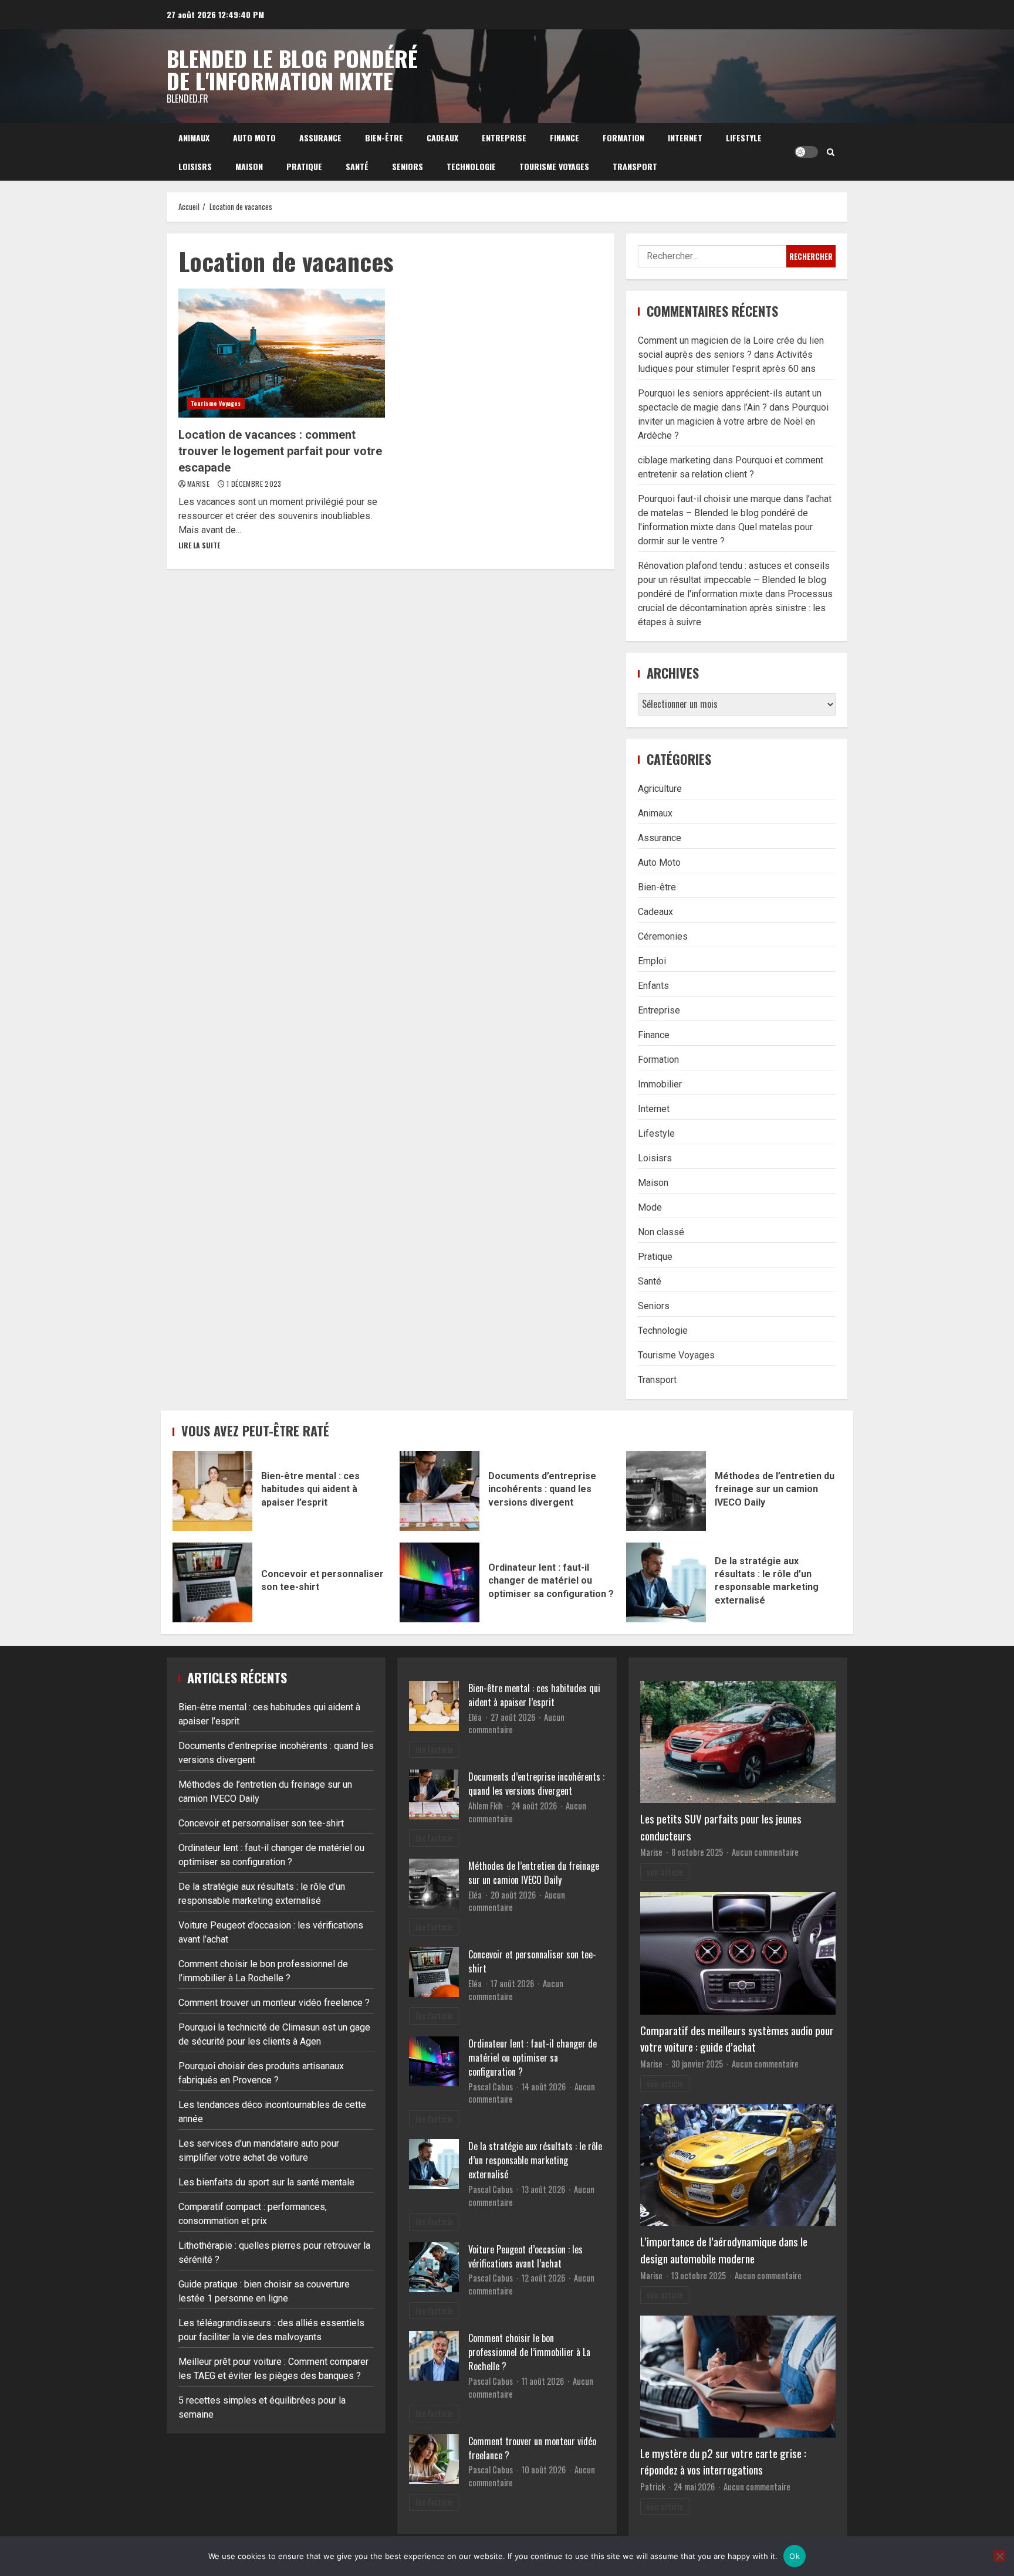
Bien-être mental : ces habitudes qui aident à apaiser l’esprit (212, 1491)
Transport (635, 166)
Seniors (408, 166)
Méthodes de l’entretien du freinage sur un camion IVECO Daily (666, 1491)
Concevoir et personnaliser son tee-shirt (212, 1582)
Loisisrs (195, 166)
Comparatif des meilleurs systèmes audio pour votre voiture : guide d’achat (737, 2039)
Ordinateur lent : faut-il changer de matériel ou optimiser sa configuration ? (440, 1582)
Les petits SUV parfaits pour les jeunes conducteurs (721, 1827)
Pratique (304, 166)
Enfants (653, 986)
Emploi (652, 961)
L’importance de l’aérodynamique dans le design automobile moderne (724, 2250)
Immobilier (660, 1084)
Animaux (194, 138)
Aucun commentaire (765, 1852)
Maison (249, 166)
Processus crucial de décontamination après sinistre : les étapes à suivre (735, 608)
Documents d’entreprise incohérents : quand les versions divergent (440, 1491)
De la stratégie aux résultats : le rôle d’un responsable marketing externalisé (666, 1582)
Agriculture (660, 789)
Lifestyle (744, 138)
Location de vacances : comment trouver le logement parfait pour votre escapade (282, 353)
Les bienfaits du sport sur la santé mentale (266, 2182)
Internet (685, 138)
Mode (650, 1207)
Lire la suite (199, 545)
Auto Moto (254, 138)
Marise (200, 484)
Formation (623, 138)
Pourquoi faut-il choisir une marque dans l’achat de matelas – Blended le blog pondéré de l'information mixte (735, 513)
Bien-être (384, 138)
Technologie (471, 166)
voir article (665, 1872)
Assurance (320, 138)
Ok (795, 2556)
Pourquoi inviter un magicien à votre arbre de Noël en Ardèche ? (733, 421)
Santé (357, 166)
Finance (565, 138)
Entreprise (504, 138)
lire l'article (434, 1749)
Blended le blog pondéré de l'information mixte (292, 69)
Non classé (661, 1232)
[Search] (831, 152)
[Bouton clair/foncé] (806, 152)
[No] (999, 2556)
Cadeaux (442, 138)
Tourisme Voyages (554, 166)
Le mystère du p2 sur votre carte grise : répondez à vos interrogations (723, 2462)
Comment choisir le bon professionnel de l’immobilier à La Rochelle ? (529, 2352)
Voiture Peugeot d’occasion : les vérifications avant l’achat (525, 2256)
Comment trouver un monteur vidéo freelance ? (274, 2003)
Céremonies (663, 936)
